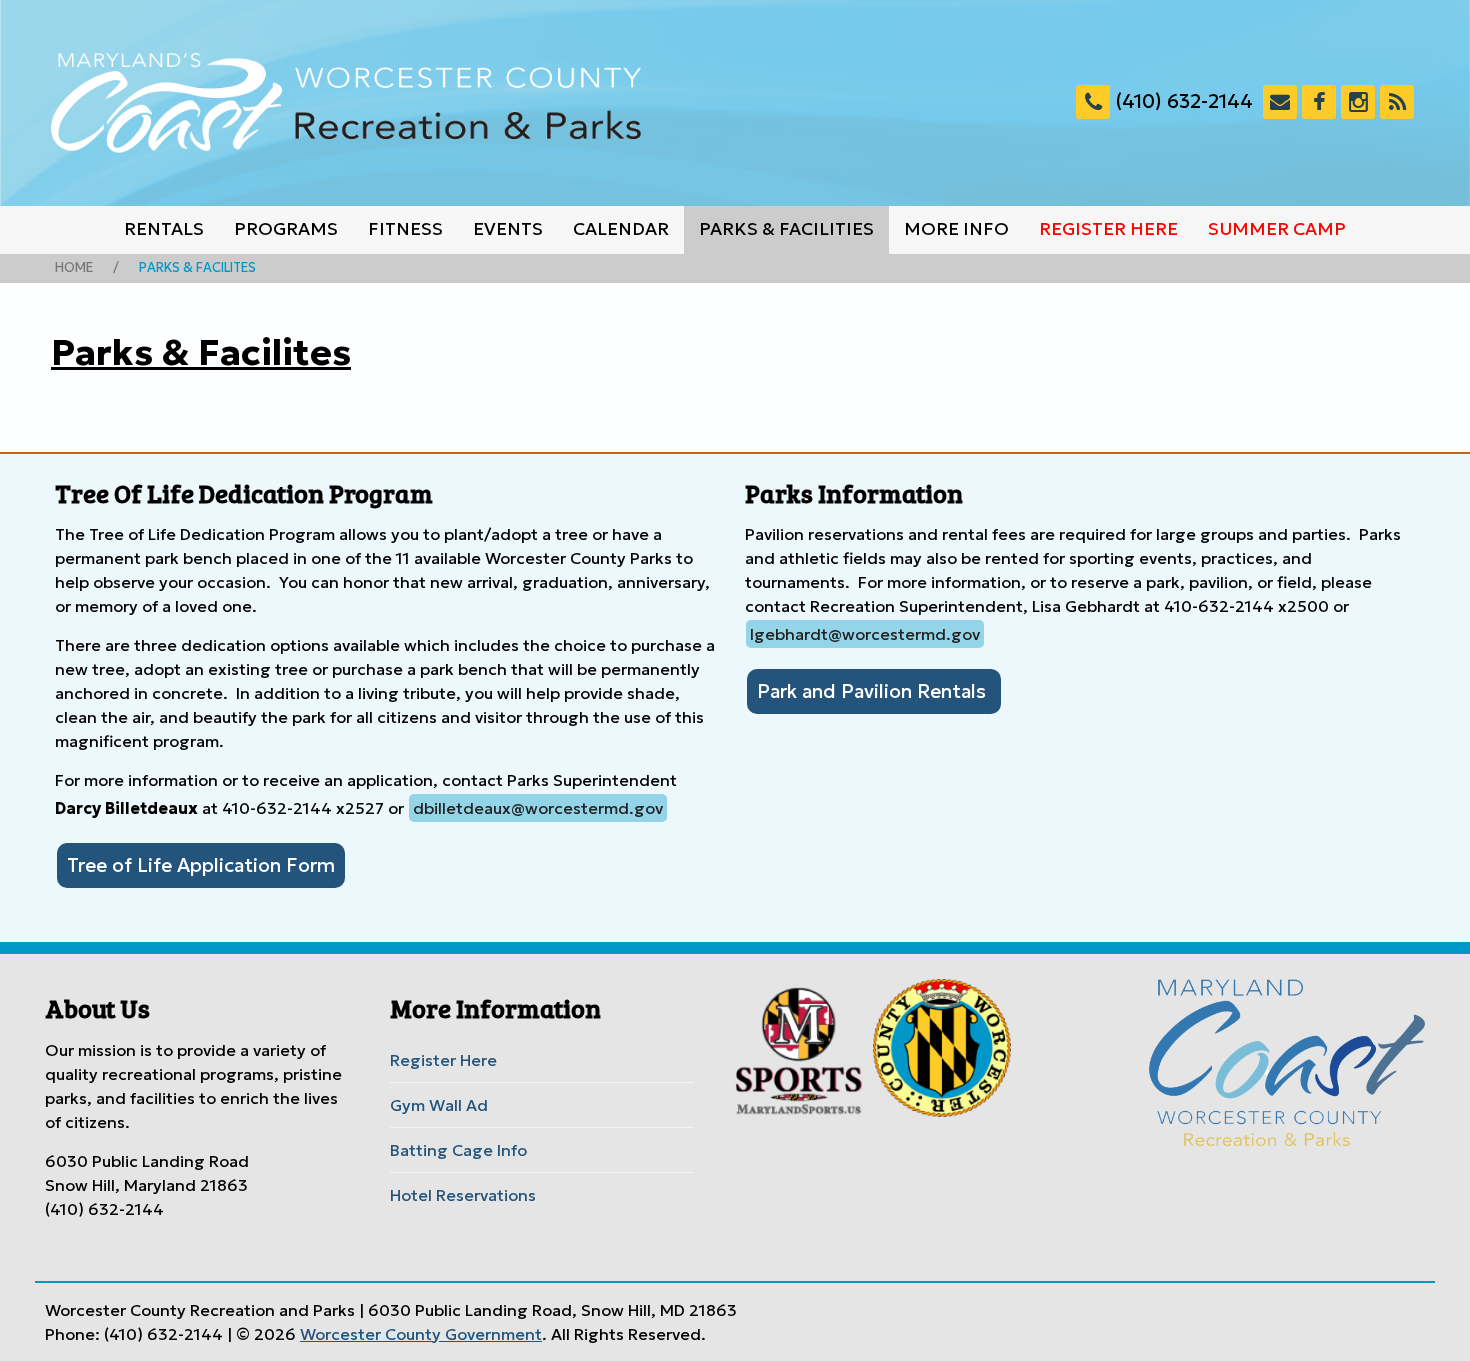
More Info (956, 229)
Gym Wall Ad (439, 1105)
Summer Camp (1277, 229)
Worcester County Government (421, 1334)
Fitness (405, 229)
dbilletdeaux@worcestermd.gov (538, 808)
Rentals (164, 229)
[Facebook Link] (1319, 102)
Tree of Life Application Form (201, 865)
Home (74, 268)
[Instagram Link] (1358, 102)
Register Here (1108, 229)
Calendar (621, 229)
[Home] (346, 103)
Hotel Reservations (463, 1195)
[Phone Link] (1093, 102)
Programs (286, 229)
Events (508, 229)
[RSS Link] (1397, 102)
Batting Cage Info (458, 1150)
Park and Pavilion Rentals (874, 691)
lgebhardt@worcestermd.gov (865, 634)
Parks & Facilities (786, 229)
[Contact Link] (1280, 102)
